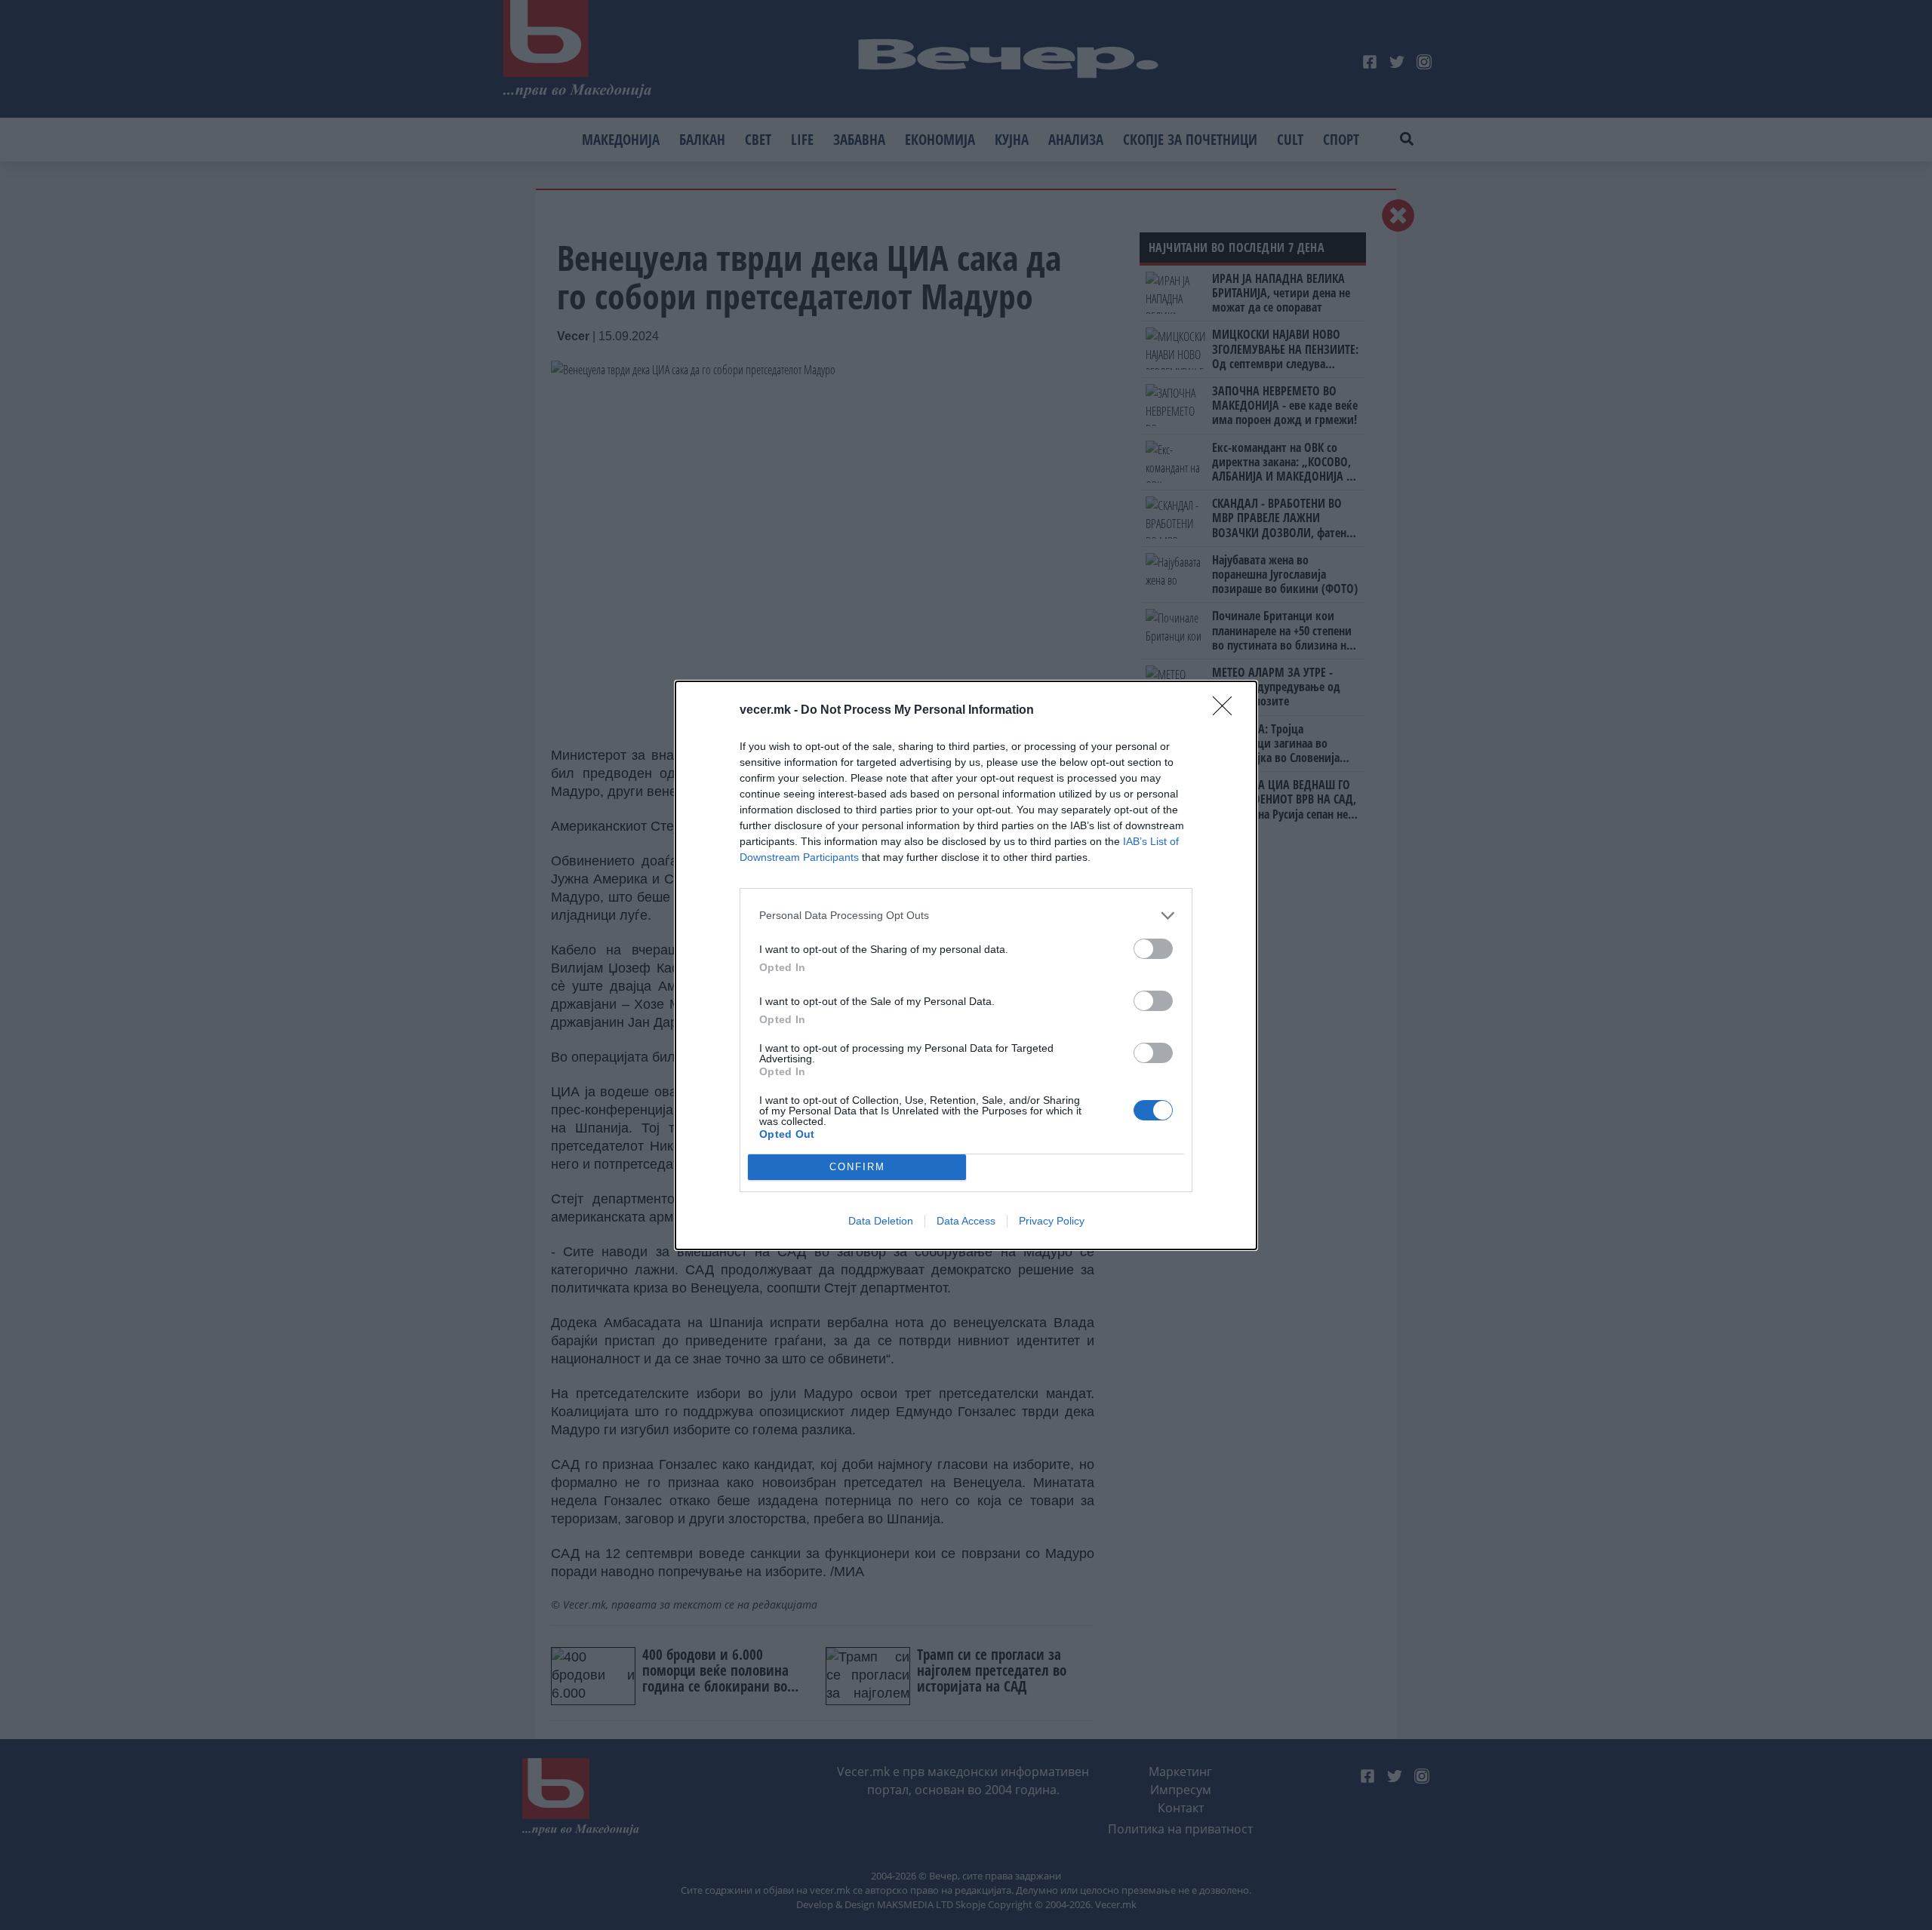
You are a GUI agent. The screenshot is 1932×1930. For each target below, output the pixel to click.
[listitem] (966, 916)
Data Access (966, 1221)
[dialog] (966, 965)
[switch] (1153, 949)
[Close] (1227, 711)
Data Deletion (881, 1221)
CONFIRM (857, 1167)
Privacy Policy (1052, 1221)
